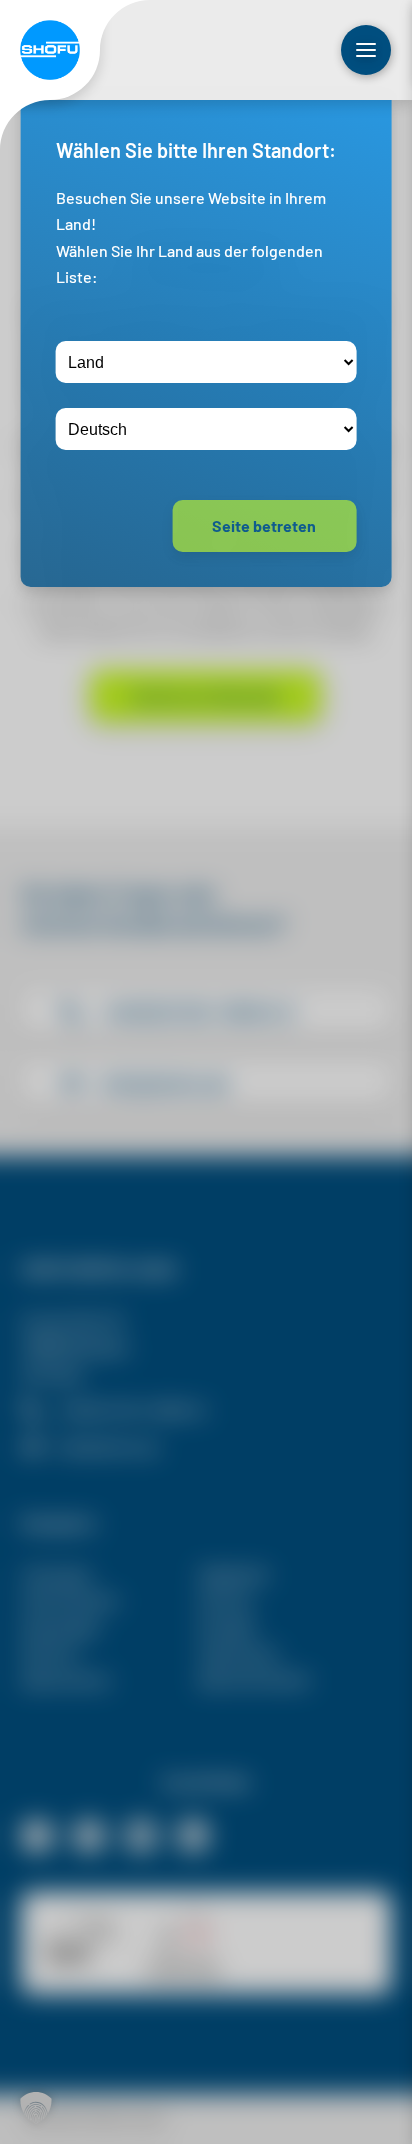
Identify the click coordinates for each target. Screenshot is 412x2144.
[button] (36, 2108)
